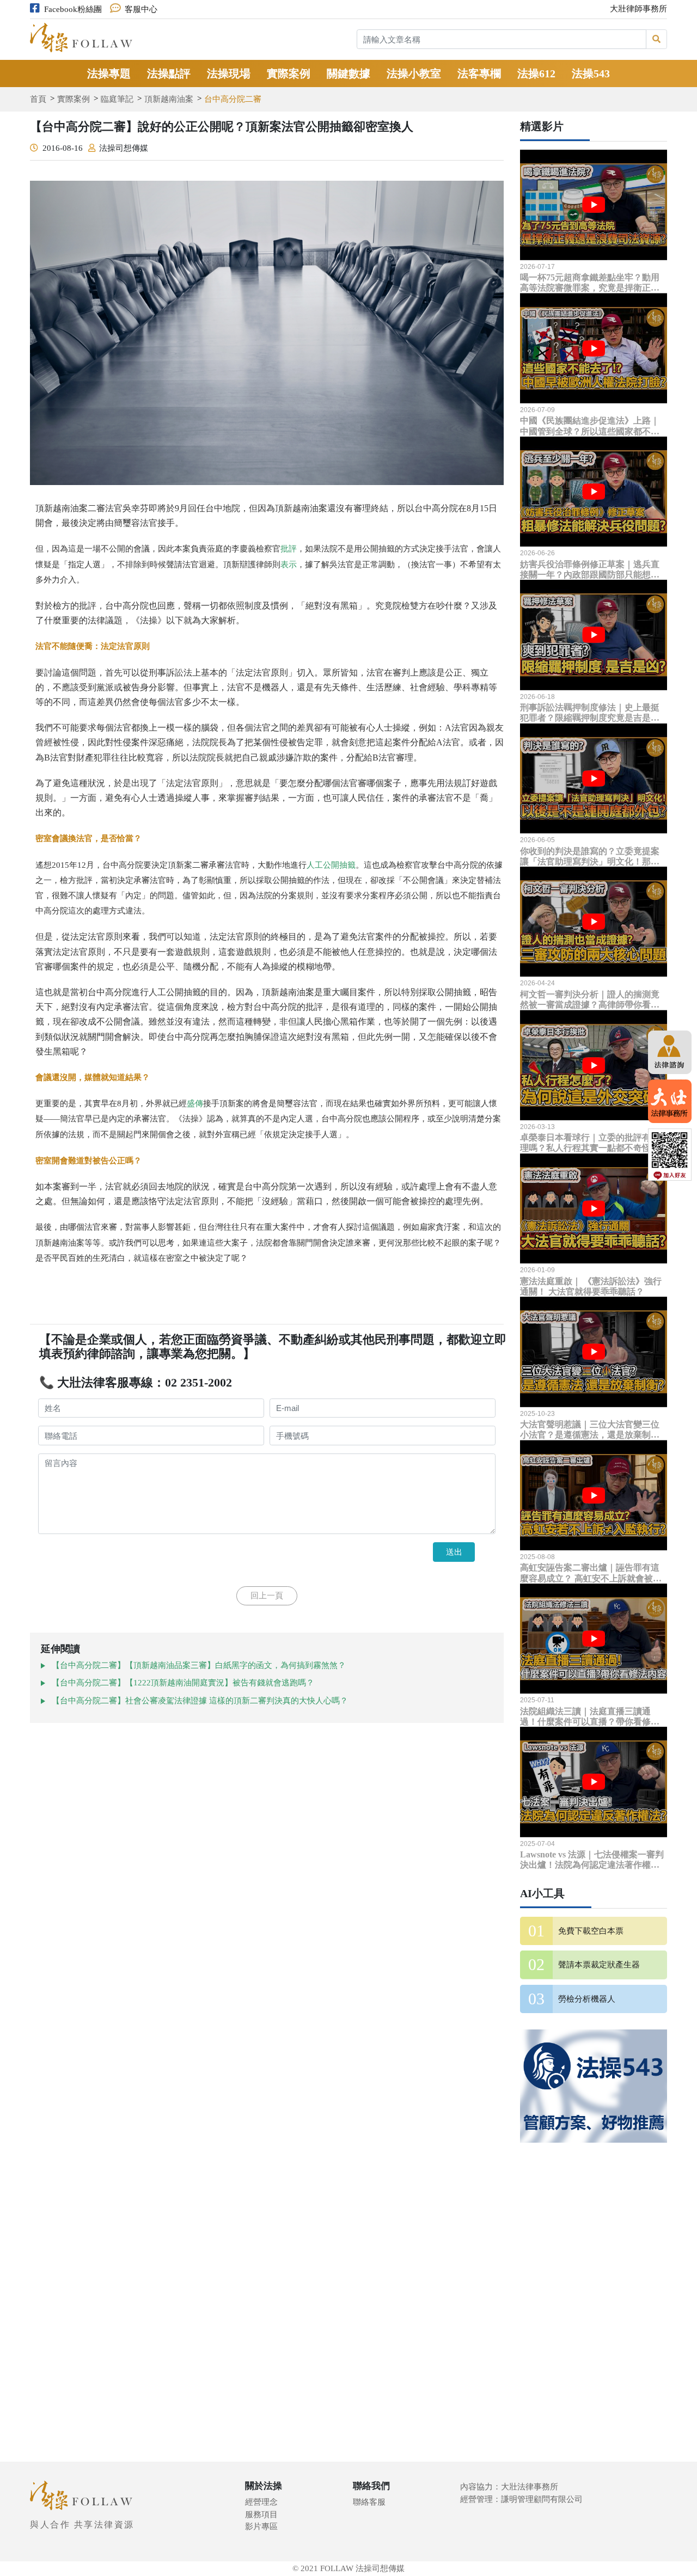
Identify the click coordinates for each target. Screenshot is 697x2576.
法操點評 (169, 73)
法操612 (536, 73)
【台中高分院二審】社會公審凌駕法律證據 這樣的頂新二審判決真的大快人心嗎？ (200, 1701)
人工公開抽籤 (331, 865)
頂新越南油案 (169, 99)
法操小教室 (414, 73)
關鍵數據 (348, 73)
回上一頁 (267, 1596)
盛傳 (195, 1103)
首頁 (38, 99)
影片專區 (261, 2526)
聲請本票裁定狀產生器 (599, 1965)
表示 (289, 565)
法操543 (591, 73)
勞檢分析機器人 (587, 1999)
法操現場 (229, 73)
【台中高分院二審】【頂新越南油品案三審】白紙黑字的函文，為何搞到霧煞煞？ (199, 1665)
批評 (289, 549)
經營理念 (261, 2502)
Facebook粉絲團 (73, 9)
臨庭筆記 (117, 99)
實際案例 (289, 73)
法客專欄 (479, 73)
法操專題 (109, 73)
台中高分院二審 (233, 99)
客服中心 (141, 9)
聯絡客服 (369, 2502)
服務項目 (261, 2514)
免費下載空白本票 (591, 1931)
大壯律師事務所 (638, 9)
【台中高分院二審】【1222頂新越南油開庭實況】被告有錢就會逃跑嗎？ (183, 1683)
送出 (454, 1552)
